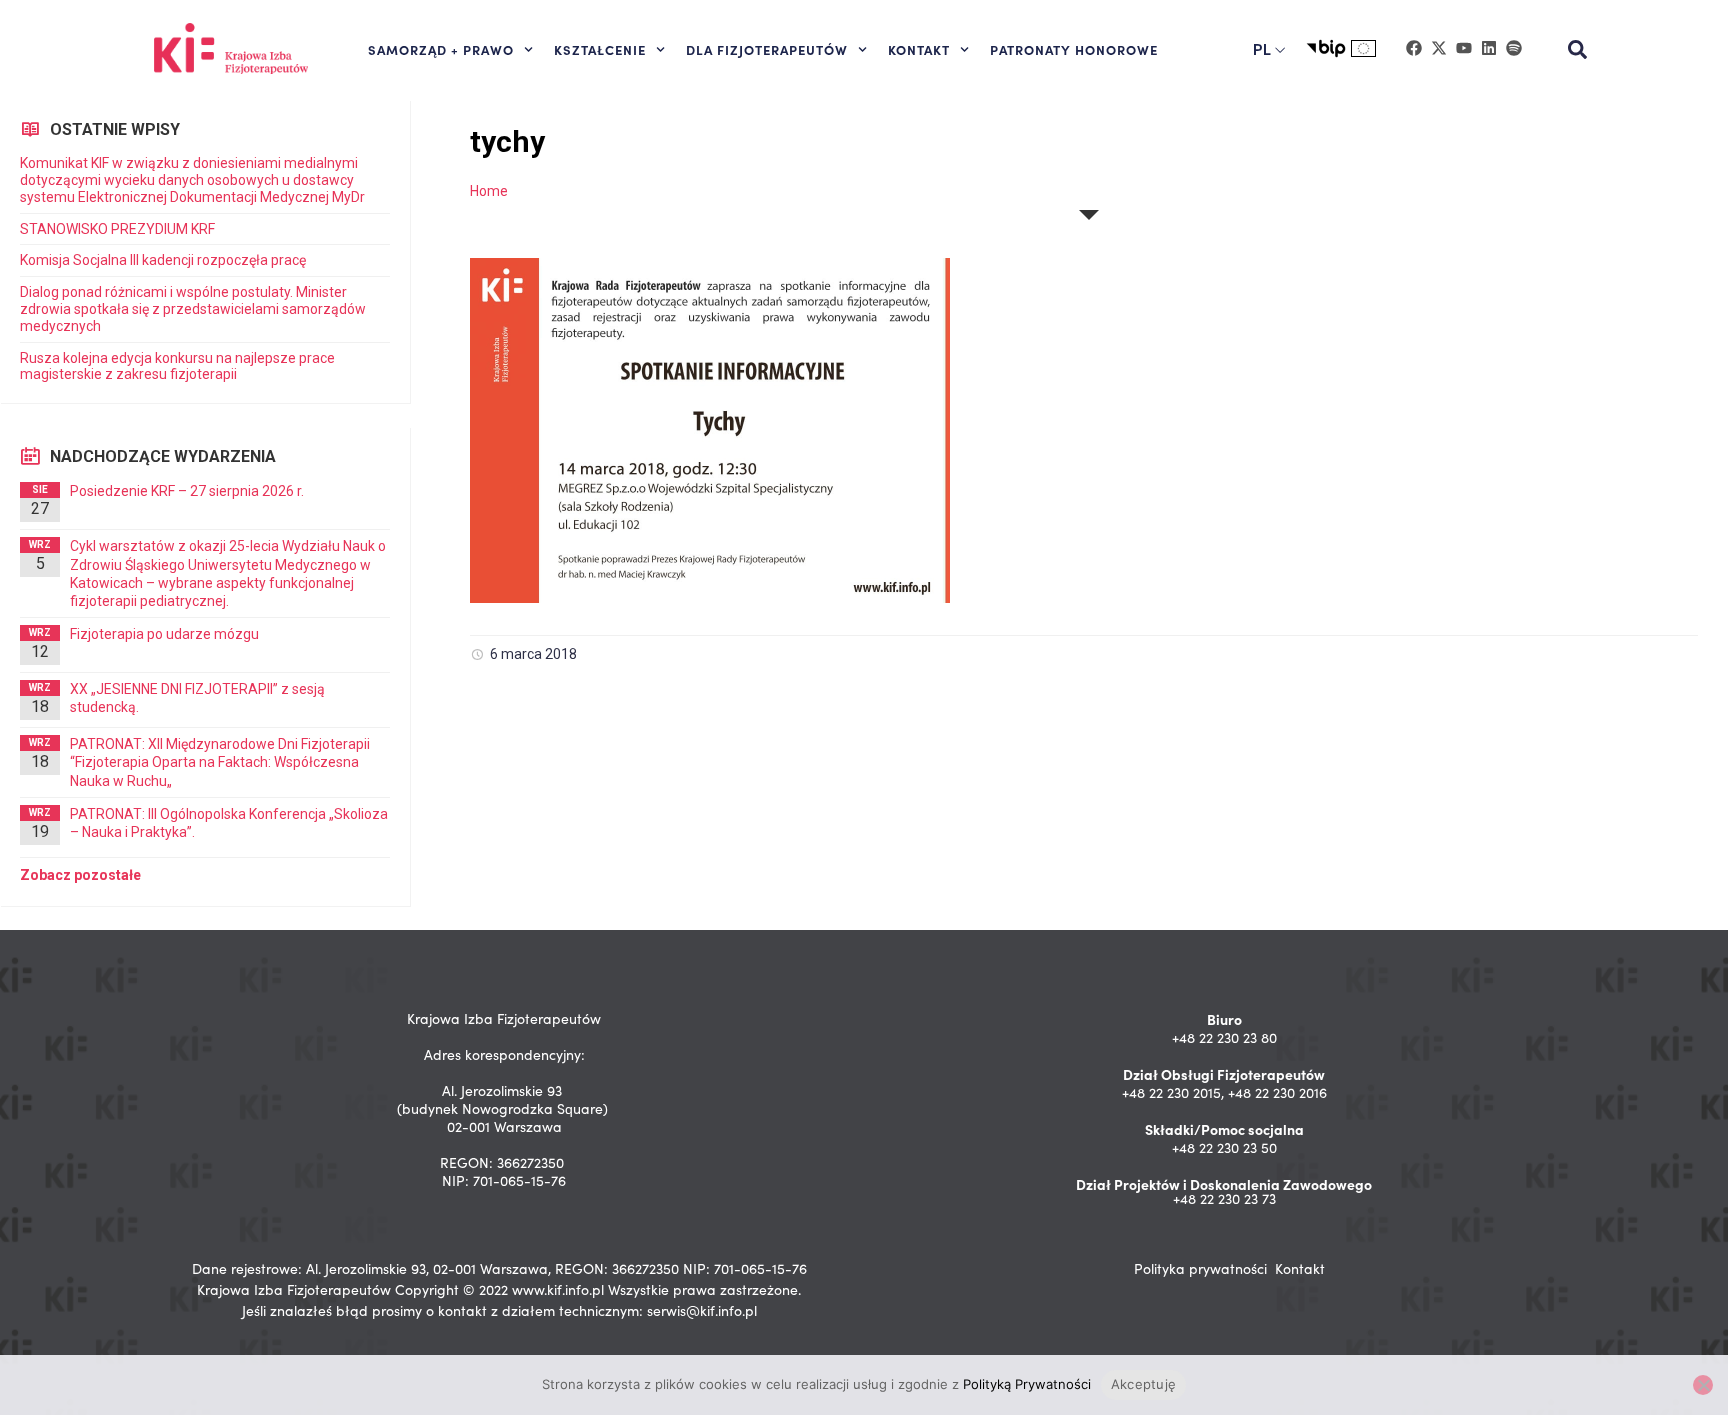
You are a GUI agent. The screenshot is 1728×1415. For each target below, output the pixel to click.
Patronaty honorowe (1074, 49)
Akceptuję (1143, 1384)
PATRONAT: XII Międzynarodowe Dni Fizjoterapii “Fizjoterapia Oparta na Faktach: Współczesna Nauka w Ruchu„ (220, 762)
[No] (1703, 1385)
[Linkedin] (1489, 48)
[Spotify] (1514, 48)
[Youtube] (1464, 48)
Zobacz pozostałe (80, 875)
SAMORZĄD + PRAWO (441, 49)
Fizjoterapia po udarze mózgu (164, 634)
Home (489, 191)
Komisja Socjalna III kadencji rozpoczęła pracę (163, 260)
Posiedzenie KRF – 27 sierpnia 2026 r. (187, 491)
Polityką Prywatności (1027, 1384)
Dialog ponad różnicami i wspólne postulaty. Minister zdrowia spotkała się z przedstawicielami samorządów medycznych (193, 309)
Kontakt (1300, 1268)
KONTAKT (919, 49)
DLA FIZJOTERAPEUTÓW (767, 49)
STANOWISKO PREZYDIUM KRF (117, 229)
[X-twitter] (1439, 48)
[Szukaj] (1578, 50)
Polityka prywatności (1200, 1268)
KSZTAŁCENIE (600, 49)
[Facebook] (1414, 48)
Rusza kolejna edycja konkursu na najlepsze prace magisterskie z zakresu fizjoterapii (177, 366)
